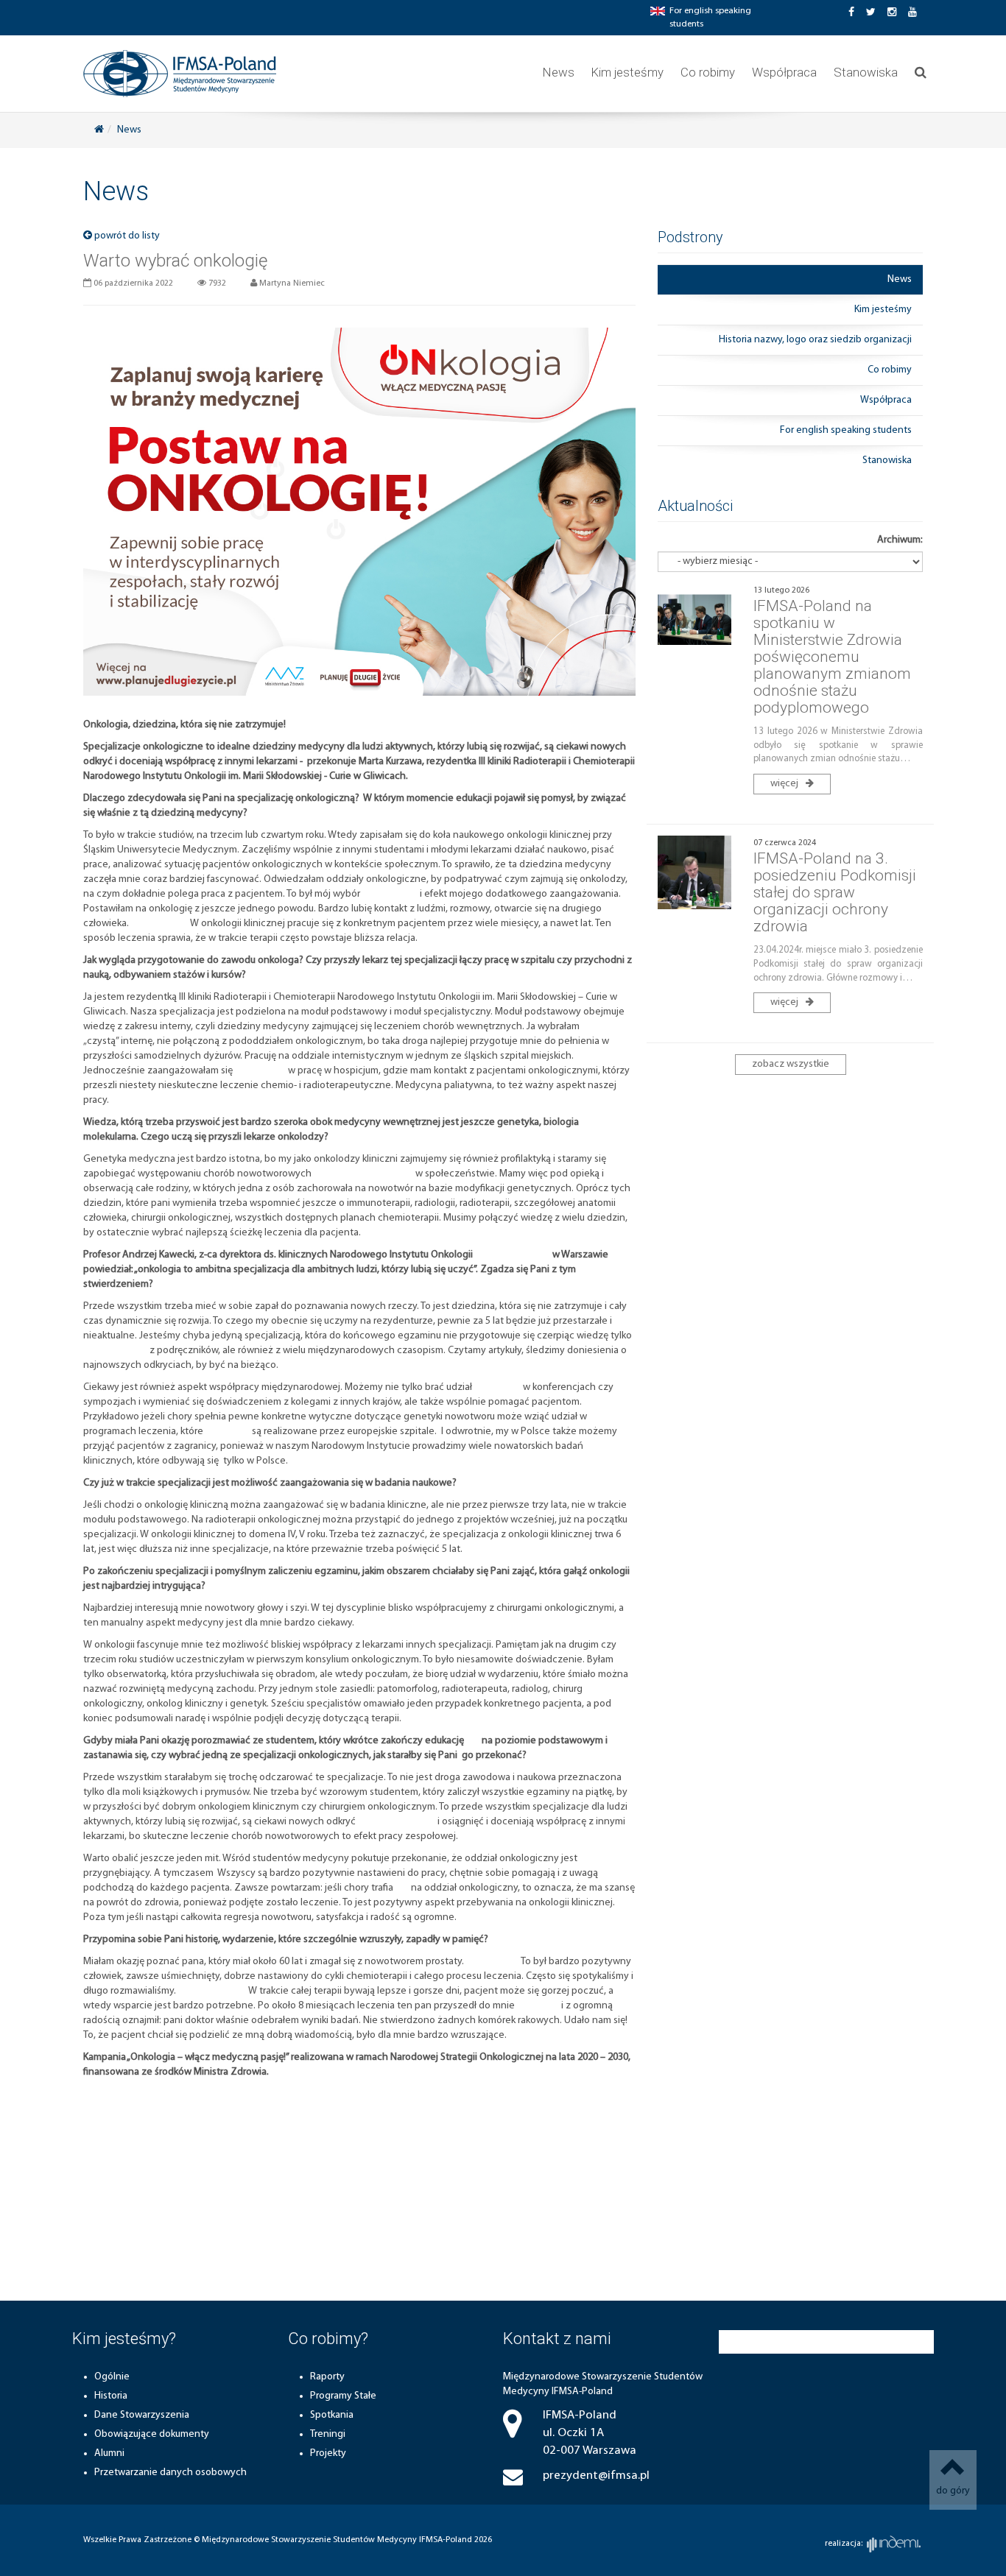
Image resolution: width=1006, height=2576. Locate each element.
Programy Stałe (343, 2396)
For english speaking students (846, 430)
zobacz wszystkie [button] (791, 1064)
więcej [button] (785, 784)
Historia (111, 2396)
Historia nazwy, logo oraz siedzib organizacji (815, 340)
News (559, 72)
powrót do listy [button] (126, 236)
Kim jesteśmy (627, 72)
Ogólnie (112, 2377)
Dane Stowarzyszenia (142, 2415)
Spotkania (332, 2415)
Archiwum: (900, 540)
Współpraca (784, 72)
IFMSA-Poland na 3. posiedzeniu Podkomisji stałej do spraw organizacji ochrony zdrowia (835, 892)
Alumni (109, 2453)
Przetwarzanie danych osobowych (170, 2473)
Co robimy (708, 72)
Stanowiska (866, 72)
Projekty (328, 2453)
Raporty (327, 2377)
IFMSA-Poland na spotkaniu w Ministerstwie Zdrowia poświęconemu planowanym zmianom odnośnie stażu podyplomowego (832, 657)
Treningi (328, 2434)
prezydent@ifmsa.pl (596, 2476)
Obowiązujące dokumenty (152, 2434)
